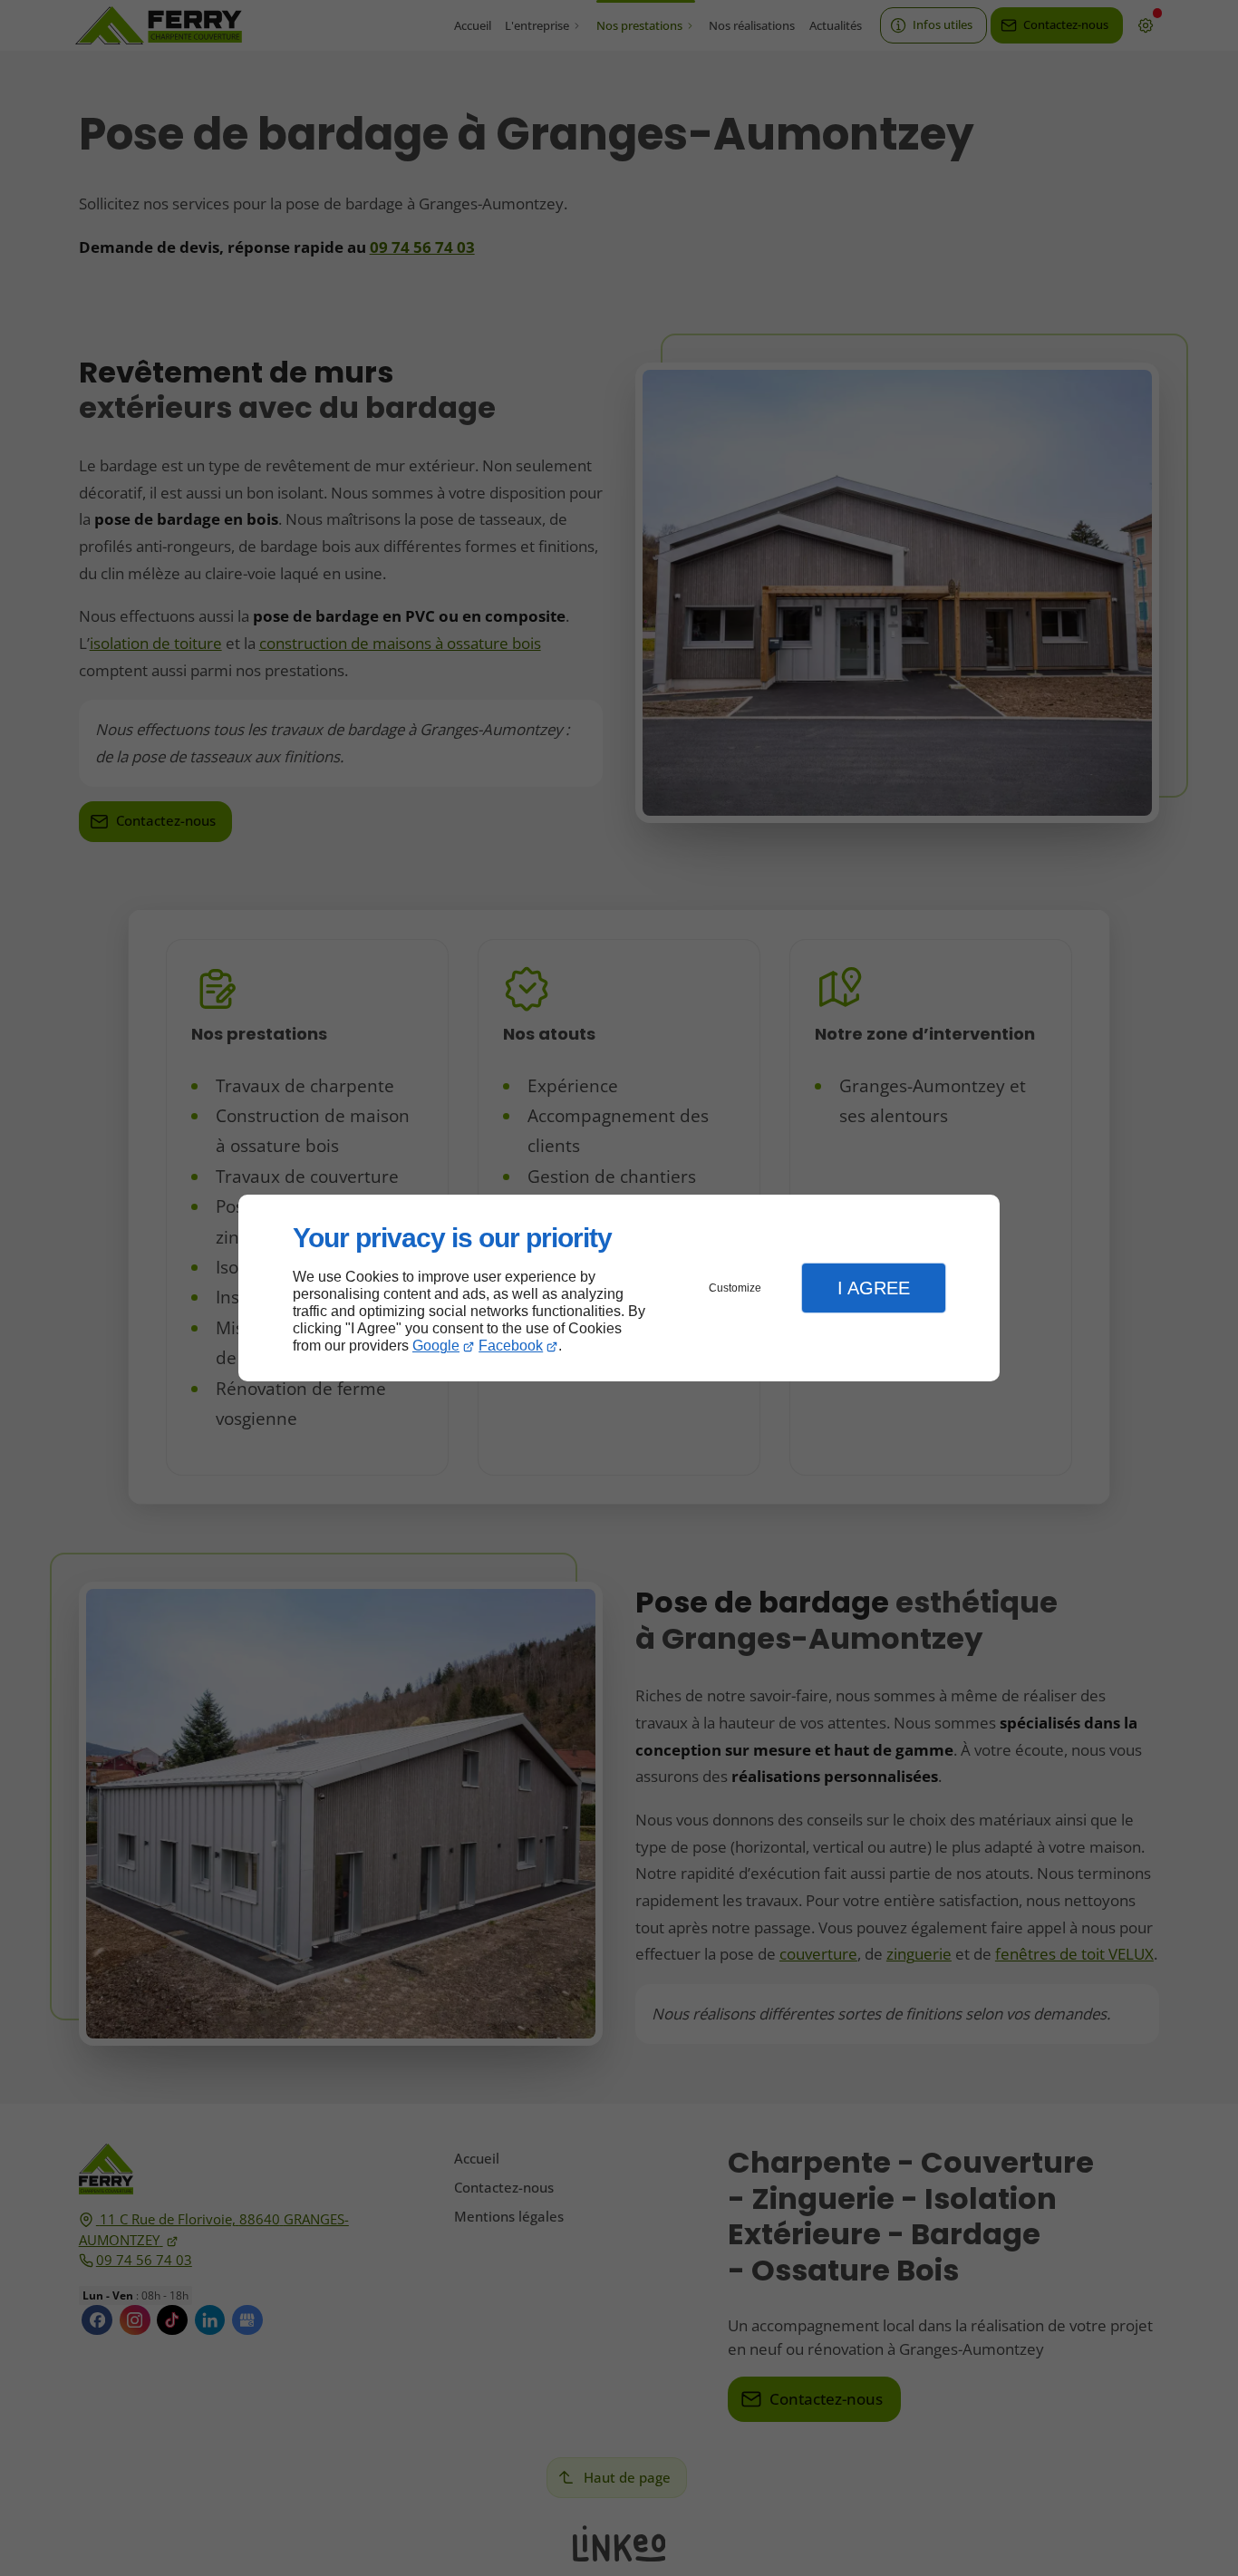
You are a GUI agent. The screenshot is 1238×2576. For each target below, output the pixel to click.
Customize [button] (735, 1288)
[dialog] (619, 1288)
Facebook (511, 1346)
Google (436, 1346)
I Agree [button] (874, 1288)
